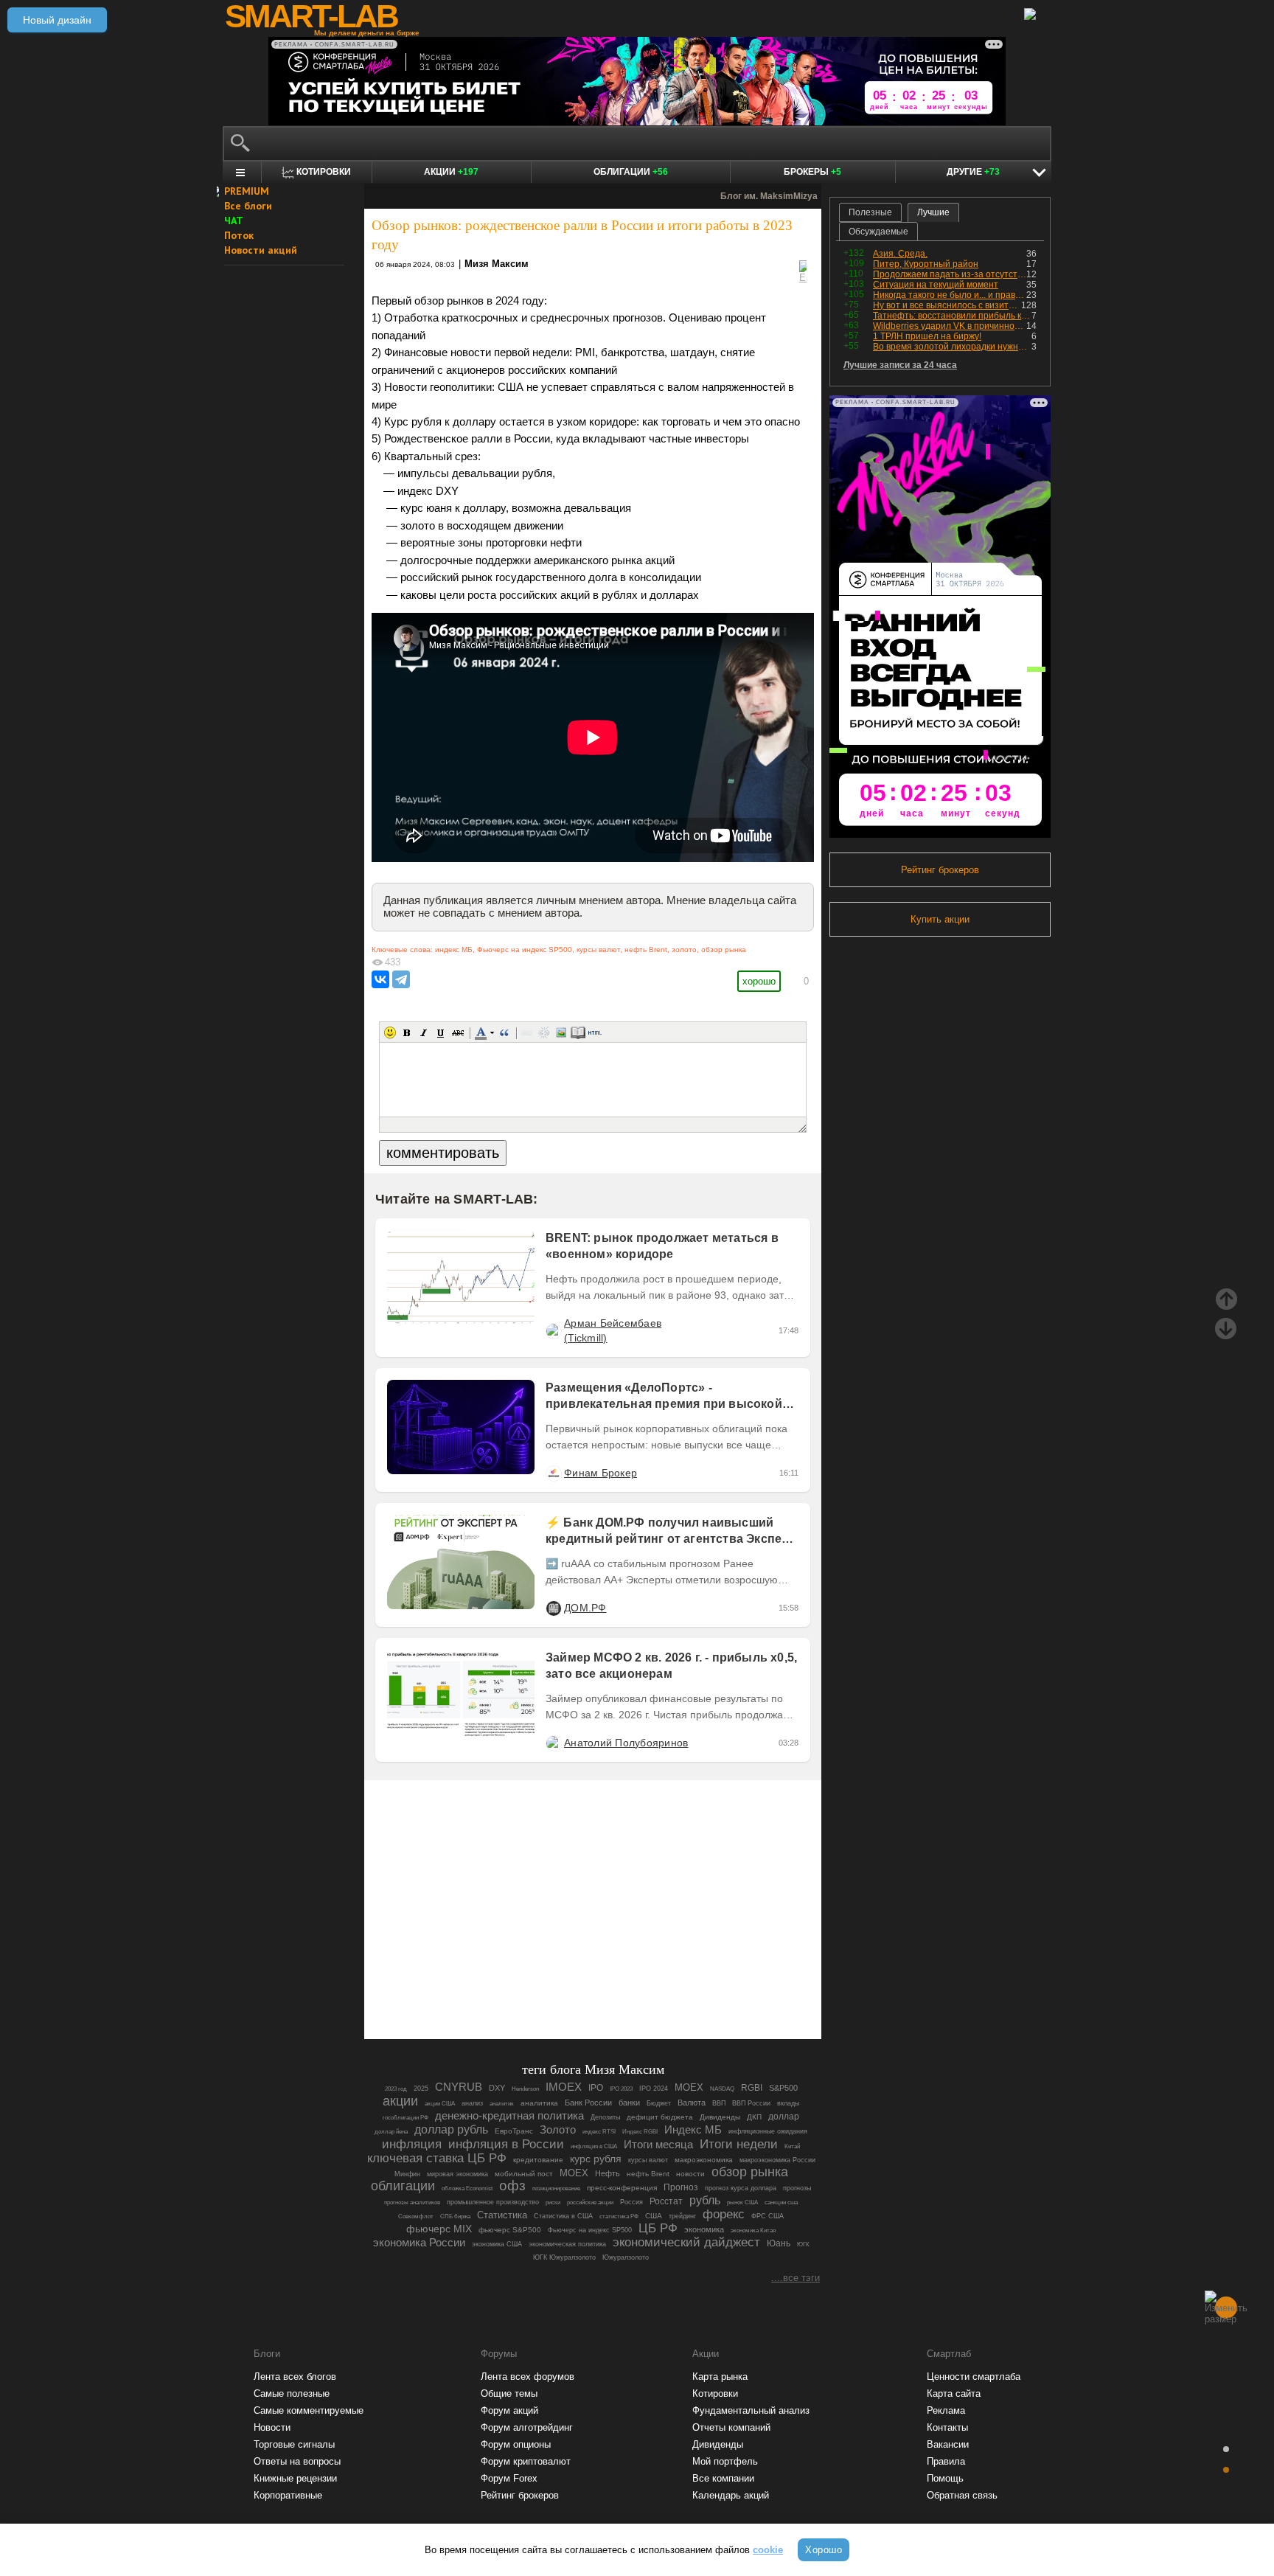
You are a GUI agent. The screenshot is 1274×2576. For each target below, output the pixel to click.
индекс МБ (454, 949)
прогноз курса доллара (741, 2188)
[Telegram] (401, 979)
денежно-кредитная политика (509, 2115)
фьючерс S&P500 (510, 2230)
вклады (788, 2103)
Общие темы (509, 2393)
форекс (724, 2214)
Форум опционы (516, 2444)
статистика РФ (619, 2216)
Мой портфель (725, 2461)
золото (684, 949)
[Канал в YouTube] (668, 1987)
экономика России (419, 2242)
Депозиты (605, 2117)
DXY (497, 2088)
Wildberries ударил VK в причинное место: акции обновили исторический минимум (950, 326)
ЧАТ (234, 221)
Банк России (588, 2103)
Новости (272, 2427)
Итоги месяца (658, 2145)
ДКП (754, 2117)
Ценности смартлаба (974, 2377)
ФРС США (767, 2216)
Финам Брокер (601, 1473)
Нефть (608, 2173)
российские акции (590, 2202)
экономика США (497, 2244)
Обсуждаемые (878, 232)
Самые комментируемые (309, 2410)
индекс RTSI (599, 2132)
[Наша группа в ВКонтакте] (618, 1987)
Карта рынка (720, 2377)
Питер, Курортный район (926, 264)
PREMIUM (247, 191)
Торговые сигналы (294, 2444)
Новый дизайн (57, 20)
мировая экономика (457, 2174)
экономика (704, 2229)
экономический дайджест (686, 2242)
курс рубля (596, 2159)
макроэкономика (704, 2160)
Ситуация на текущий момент (936, 285)
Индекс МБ (693, 2129)
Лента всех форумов (528, 2377)
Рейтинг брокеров (940, 870)
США (654, 2216)
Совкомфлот (416, 2216)
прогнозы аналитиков (412, 2202)
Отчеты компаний (731, 2427)
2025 (421, 2089)
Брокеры (812, 172)
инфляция (412, 2144)
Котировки (715, 2393)
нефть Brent (646, 949)
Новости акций (261, 250)
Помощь (945, 2478)
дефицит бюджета (660, 2117)
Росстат (666, 2201)
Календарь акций (731, 2495)
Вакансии (948, 2444)
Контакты (947, 2427)
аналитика (539, 2103)
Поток (239, 235)
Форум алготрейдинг (527, 2427)
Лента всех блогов (295, 2377)
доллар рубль (451, 2129)
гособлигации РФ (405, 2118)
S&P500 (783, 2088)
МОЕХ (574, 2173)
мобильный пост (524, 2174)
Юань (779, 2243)
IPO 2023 (621, 2089)
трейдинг (682, 2216)
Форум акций (509, 2410)
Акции (451, 172)
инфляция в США (594, 2146)
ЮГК (803, 2245)
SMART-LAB (311, 16)
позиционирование (556, 2188)
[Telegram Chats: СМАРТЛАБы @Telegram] (518, 1987)
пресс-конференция (622, 2188)
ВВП (719, 2103)
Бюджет (659, 2103)
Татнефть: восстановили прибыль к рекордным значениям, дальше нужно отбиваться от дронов (952, 316)
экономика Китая (753, 2230)
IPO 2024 (654, 2089)
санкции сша (781, 2202)
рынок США (742, 2202)
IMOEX (564, 2087)
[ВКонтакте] (380, 979)
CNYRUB (459, 2087)
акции (400, 2101)
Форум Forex (509, 2478)
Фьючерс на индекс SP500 (525, 949)
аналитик (502, 2104)
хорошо (759, 981)
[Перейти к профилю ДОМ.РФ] (553, 1608)
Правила (946, 2461)
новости (690, 2174)
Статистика (502, 2215)
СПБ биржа (455, 2216)
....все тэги (796, 2278)
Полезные (870, 212)
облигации (403, 2186)
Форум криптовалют (526, 2461)
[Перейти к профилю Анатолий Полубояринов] (553, 1743)
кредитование (538, 2160)
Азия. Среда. (900, 254)
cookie (768, 2550)
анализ (472, 2103)
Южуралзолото (626, 2257)
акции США (440, 2104)
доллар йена (391, 2132)
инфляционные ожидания (768, 2131)
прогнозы (797, 2188)
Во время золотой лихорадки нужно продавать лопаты (952, 347)
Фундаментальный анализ (751, 2410)
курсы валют (598, 949)
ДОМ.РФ (585, 1608)
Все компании (723, 2478)
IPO (596, 2088)
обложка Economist (467, 2188)
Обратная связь (962, 2495)
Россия (631, 2202)
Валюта (692, 2103)
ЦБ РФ (658, 2228)
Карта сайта (954, 2393)
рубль (705, 2200)
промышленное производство (493, 2202)
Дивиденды (720, 2117)
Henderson (525, 2089)
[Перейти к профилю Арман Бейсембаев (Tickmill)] (553, 1330)
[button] (390, 1032)
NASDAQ (722, 2089)
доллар (784, 2117)
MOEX (689, 2087)
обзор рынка (724, 949)
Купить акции (940, 919)
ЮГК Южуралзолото (564, 2257)
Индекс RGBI (640, 2132)
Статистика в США (563, 2216)
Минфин (407, 2174)
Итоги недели (739, 2144)
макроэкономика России (777, 2160)
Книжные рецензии (295, 2478)
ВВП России (751, 2103)
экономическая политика (567, 2244)
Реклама (946, 2410)
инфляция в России (506, 2144)
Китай (792, 2146)
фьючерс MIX (439, 2229)
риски (553, 2202)
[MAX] (568, 1987)
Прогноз (681, 2187)
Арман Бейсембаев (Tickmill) (613, 1330)
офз (512, 2186)
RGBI (752, 2088)
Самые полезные (292, 2393)
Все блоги (248, 206)
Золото (558, 2130)
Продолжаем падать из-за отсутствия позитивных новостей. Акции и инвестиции (950, 274)
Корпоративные (288, 2495)
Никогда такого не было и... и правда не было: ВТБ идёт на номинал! (950, 295)
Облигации (631, 172)
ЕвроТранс (514, 2131)
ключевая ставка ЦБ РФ (437, 2158)
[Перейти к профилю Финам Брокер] (553, 1473)
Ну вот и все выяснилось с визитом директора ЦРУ (947, 305)
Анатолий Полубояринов (626, 1743)
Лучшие (933, 212)
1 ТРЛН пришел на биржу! (927, 336)
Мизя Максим (497, 264)
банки (629, 2103)
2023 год (396, 2089)
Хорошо (824, 2550)
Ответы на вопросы (297, 2461)
